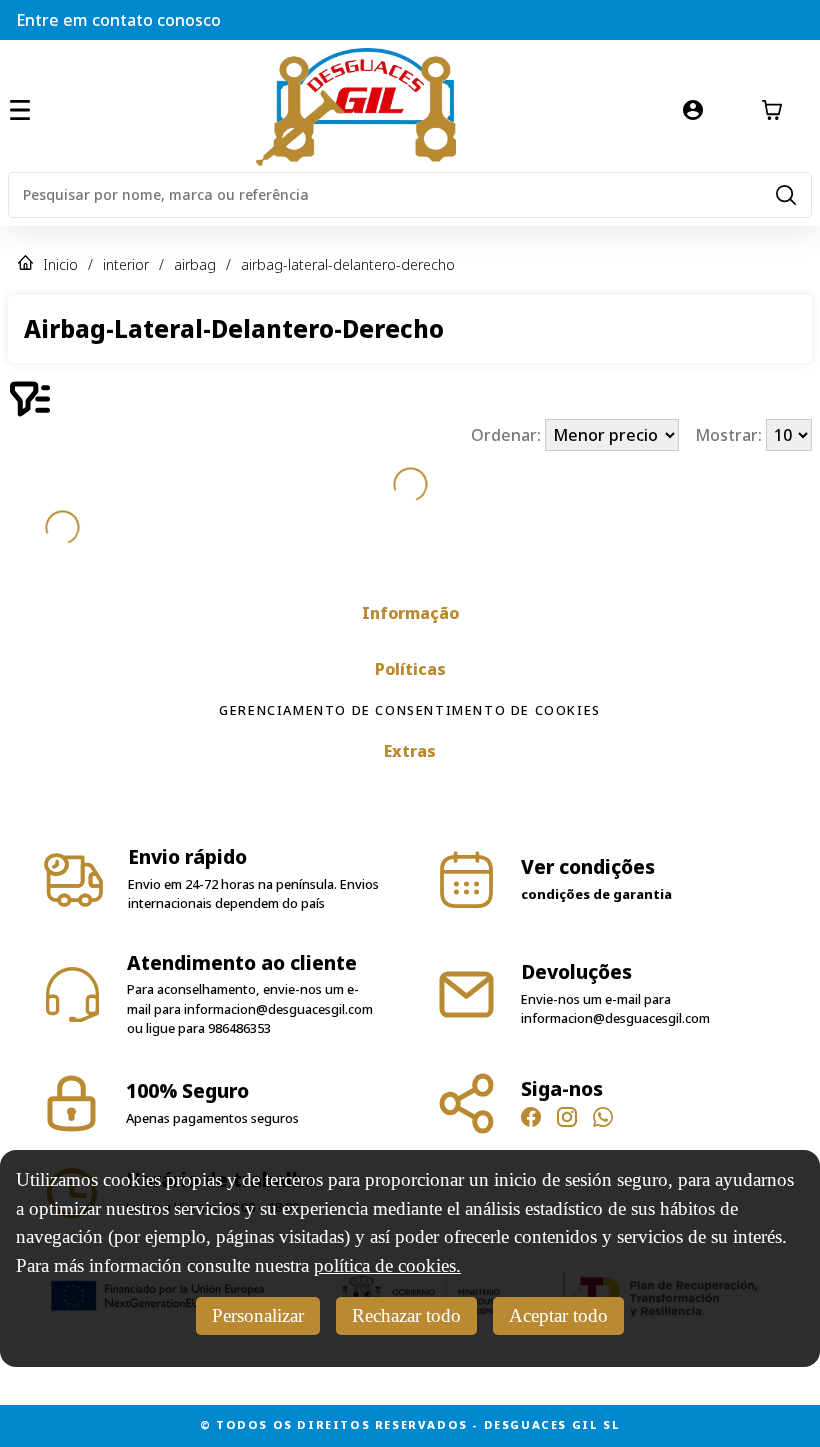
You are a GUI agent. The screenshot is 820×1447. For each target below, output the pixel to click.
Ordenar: (508, 435)
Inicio (60, 264)
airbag (195, 264)
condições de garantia (596, 894)
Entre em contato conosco (118, 20)
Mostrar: (730, 435)
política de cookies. (387, 1265)
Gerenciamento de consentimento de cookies (410, 710)
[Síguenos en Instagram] (567, 1120)
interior (126, 264)
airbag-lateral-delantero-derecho (348, 264)
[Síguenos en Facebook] (531, 1120)
